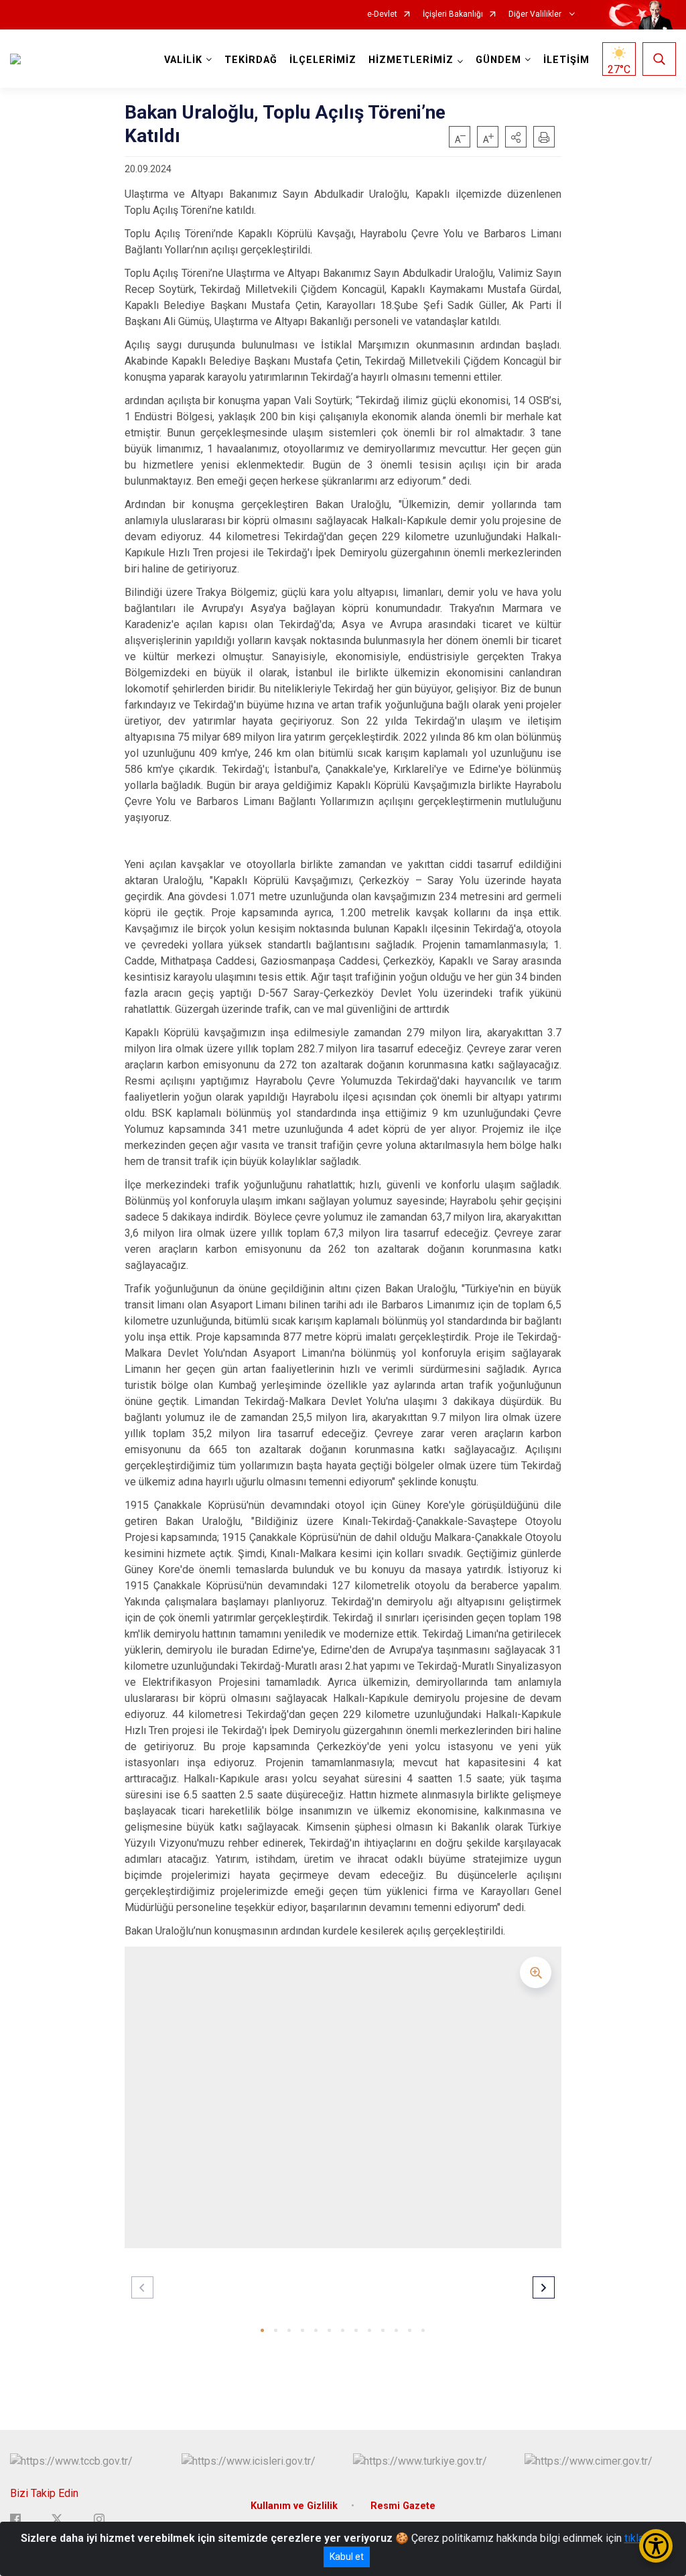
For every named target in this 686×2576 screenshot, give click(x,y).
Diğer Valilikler (536, 14)
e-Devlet (382, 14)
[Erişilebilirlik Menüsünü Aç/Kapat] (656, 2546)
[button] (516, 137)
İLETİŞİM (566, 60)
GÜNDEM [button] (498, 60)
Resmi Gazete (403, 2506)
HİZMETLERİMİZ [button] (411, 60)
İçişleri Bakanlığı (453, 14)
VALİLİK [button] (183, 60)
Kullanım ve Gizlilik (294, 2506)
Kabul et (347, 2557)
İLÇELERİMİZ (323, 60)
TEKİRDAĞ (251, 60)
